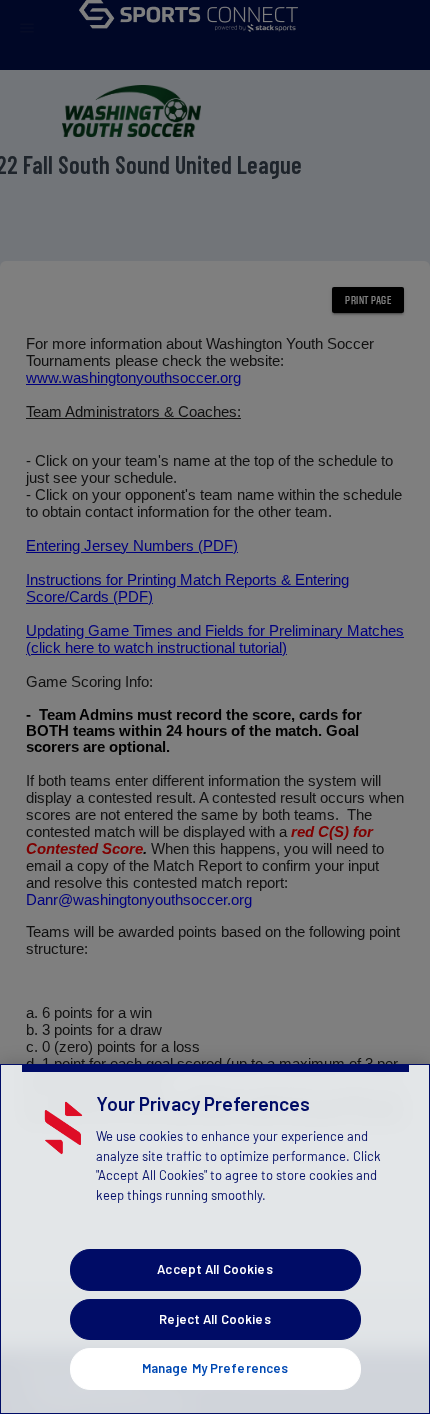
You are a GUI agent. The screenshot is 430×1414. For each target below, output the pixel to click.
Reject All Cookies (214, 1319)
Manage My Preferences (215, 1368)
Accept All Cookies (214, 1269)
